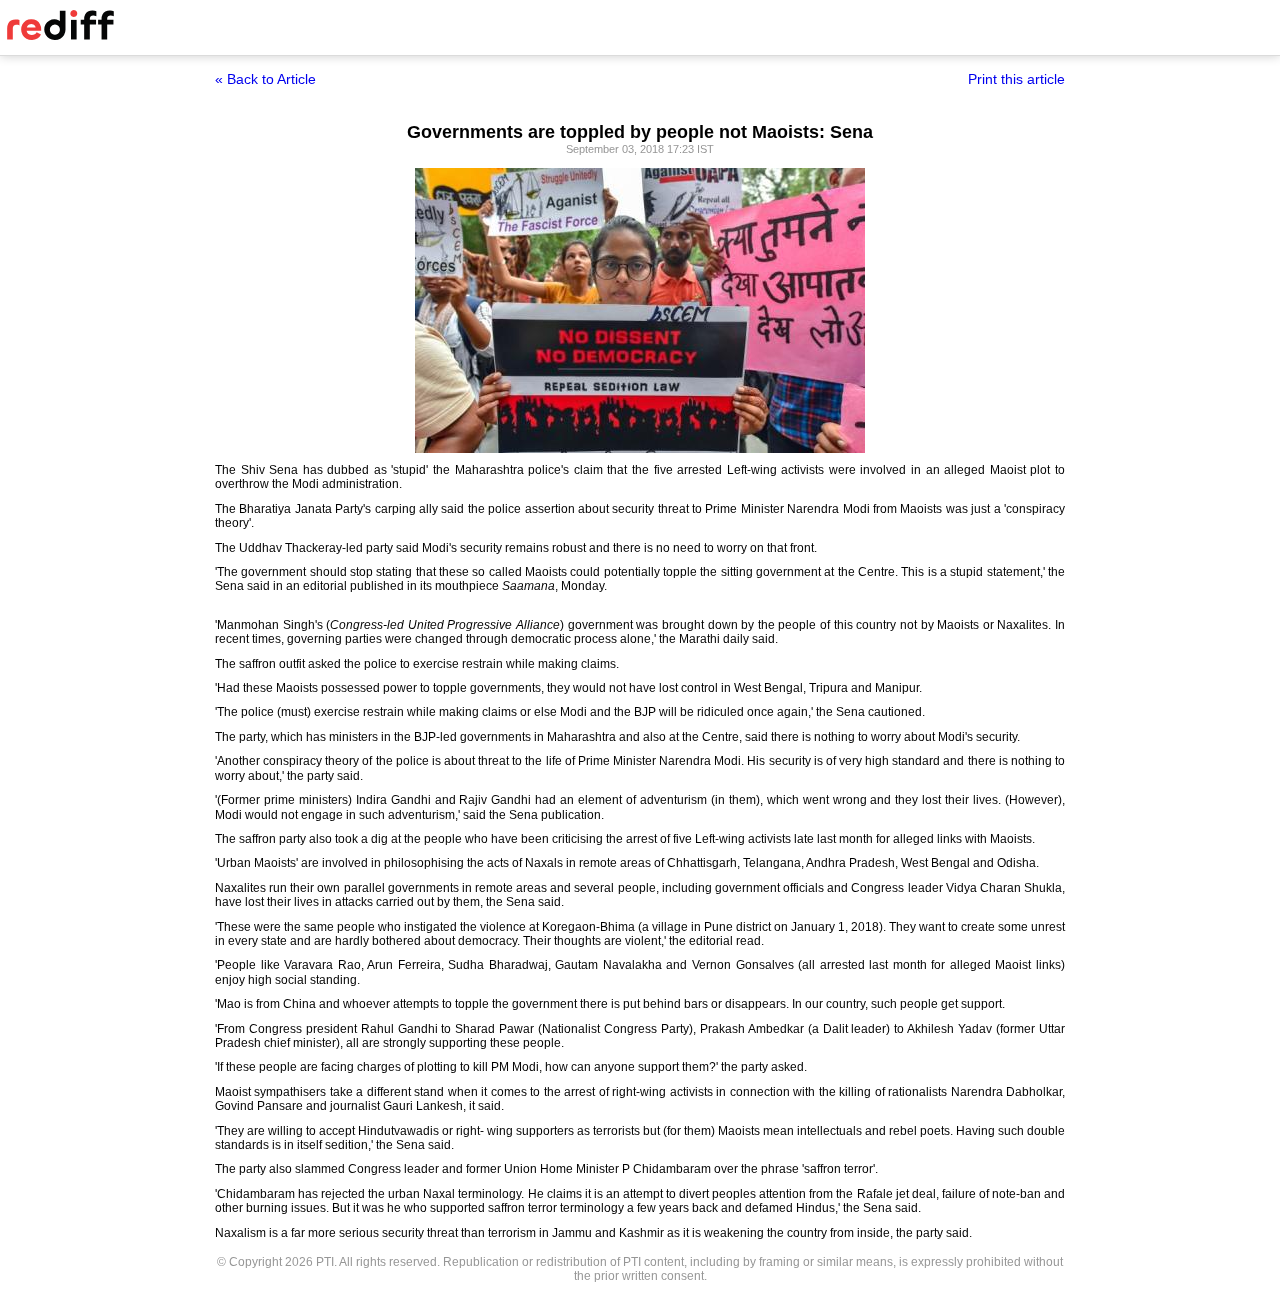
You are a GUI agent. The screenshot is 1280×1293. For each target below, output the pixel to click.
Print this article (1016, 79)
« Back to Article (265, 79)
